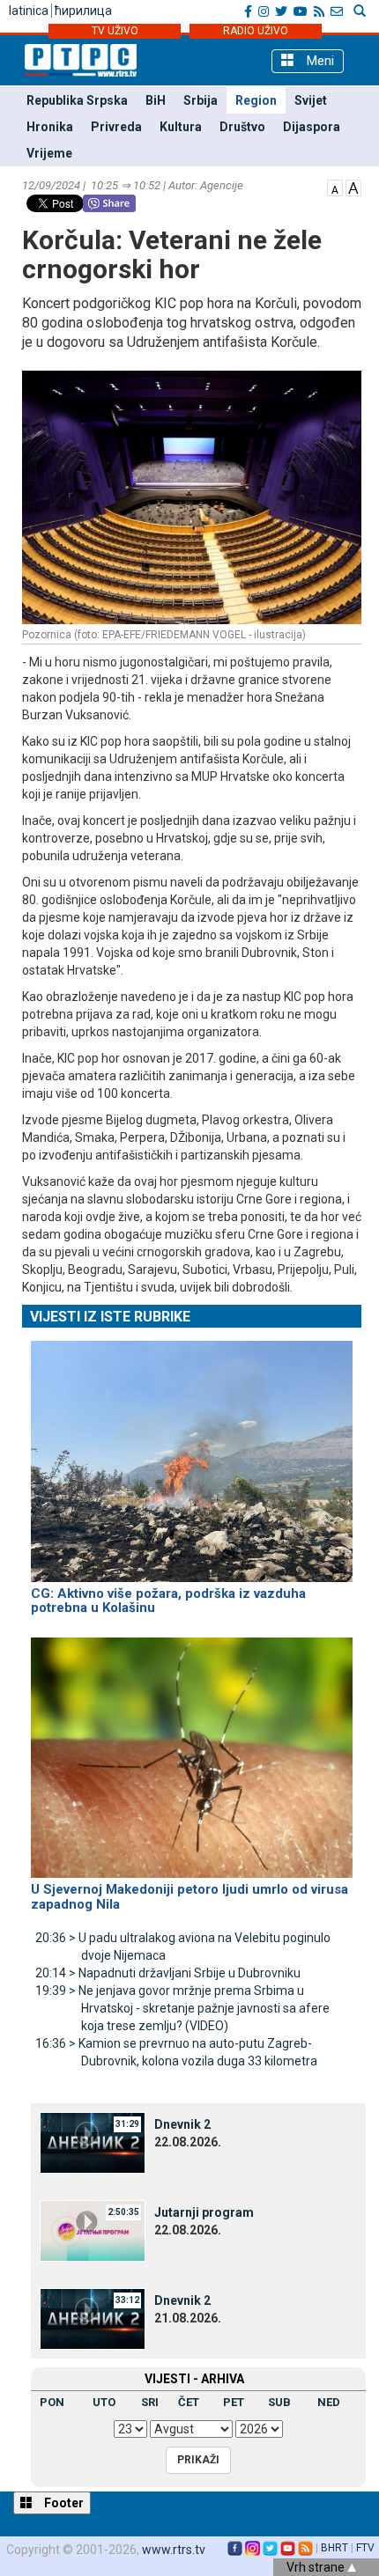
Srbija (201, 100)
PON (52, 2402)
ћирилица (83, 11)
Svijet (311, 100)
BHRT (334, 2548)
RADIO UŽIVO (256, 31)
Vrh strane (317, 2567)
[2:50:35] (93, 2230)
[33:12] (93, 2318)
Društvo (242, 127)
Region (256, 100)
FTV (365, 2548)
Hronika (50, 127)
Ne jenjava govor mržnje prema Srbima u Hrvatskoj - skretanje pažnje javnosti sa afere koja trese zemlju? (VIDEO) (182, 2008)
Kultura (181, 127)
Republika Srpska (77, 100)
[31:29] (93, 2142)
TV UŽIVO (115, 31)
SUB (279, 2402)
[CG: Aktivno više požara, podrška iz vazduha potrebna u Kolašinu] (192, 1454)
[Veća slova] (353, 187)
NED (329, 2402)
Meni (319, 61)
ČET (189, 2402)
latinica (29, 11)
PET (234, 2402)
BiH (156, 100)
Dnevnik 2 (182, 2124)
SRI (150, 2402)
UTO (104, 2402)
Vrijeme (49, 153)
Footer (63, 2503)
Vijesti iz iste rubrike (110, 1317)
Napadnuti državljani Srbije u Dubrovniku (168, 1973)
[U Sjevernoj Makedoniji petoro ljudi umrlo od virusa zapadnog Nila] (192, 1750)
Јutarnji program (204, 2212)
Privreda (116, 127)
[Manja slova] (335, 187)
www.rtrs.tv (174, 2550)
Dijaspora (312, 127)
